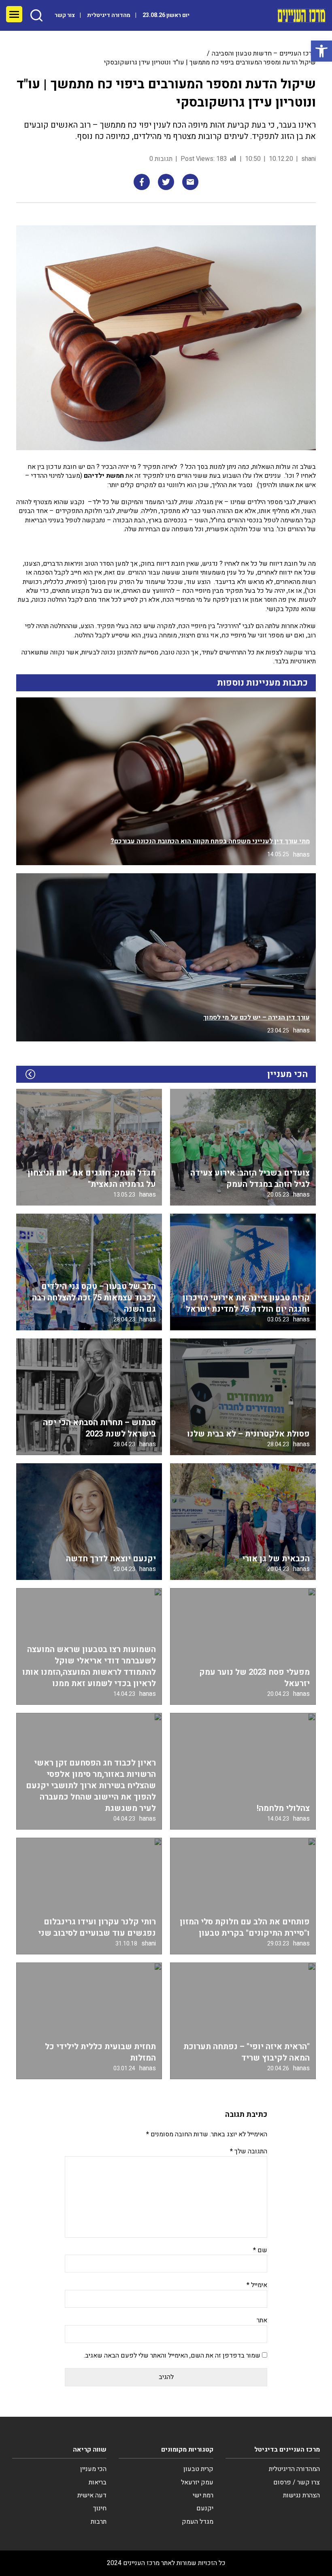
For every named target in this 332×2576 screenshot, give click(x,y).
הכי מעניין (93, 2469)
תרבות (99, 2522)
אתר (262, 2320)
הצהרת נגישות (301, 2495)
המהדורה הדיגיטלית (294, 2469)
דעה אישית (92, 2495)
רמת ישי (203, 2495)
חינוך (100, 2508)
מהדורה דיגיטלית (109, 15)
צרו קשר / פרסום (297, 2482)
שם (260, 2250)
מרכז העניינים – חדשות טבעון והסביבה (264, 53)
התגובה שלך (249, 2151)
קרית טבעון (198, 2469)
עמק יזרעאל (197, 2482)
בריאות (98, 2482)
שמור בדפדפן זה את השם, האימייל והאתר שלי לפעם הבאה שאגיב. (172, 2356)
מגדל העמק (198, 2522)
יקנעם (205, 2508)
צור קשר (65, 15)
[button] (321, 51)
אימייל (257, 2285)
